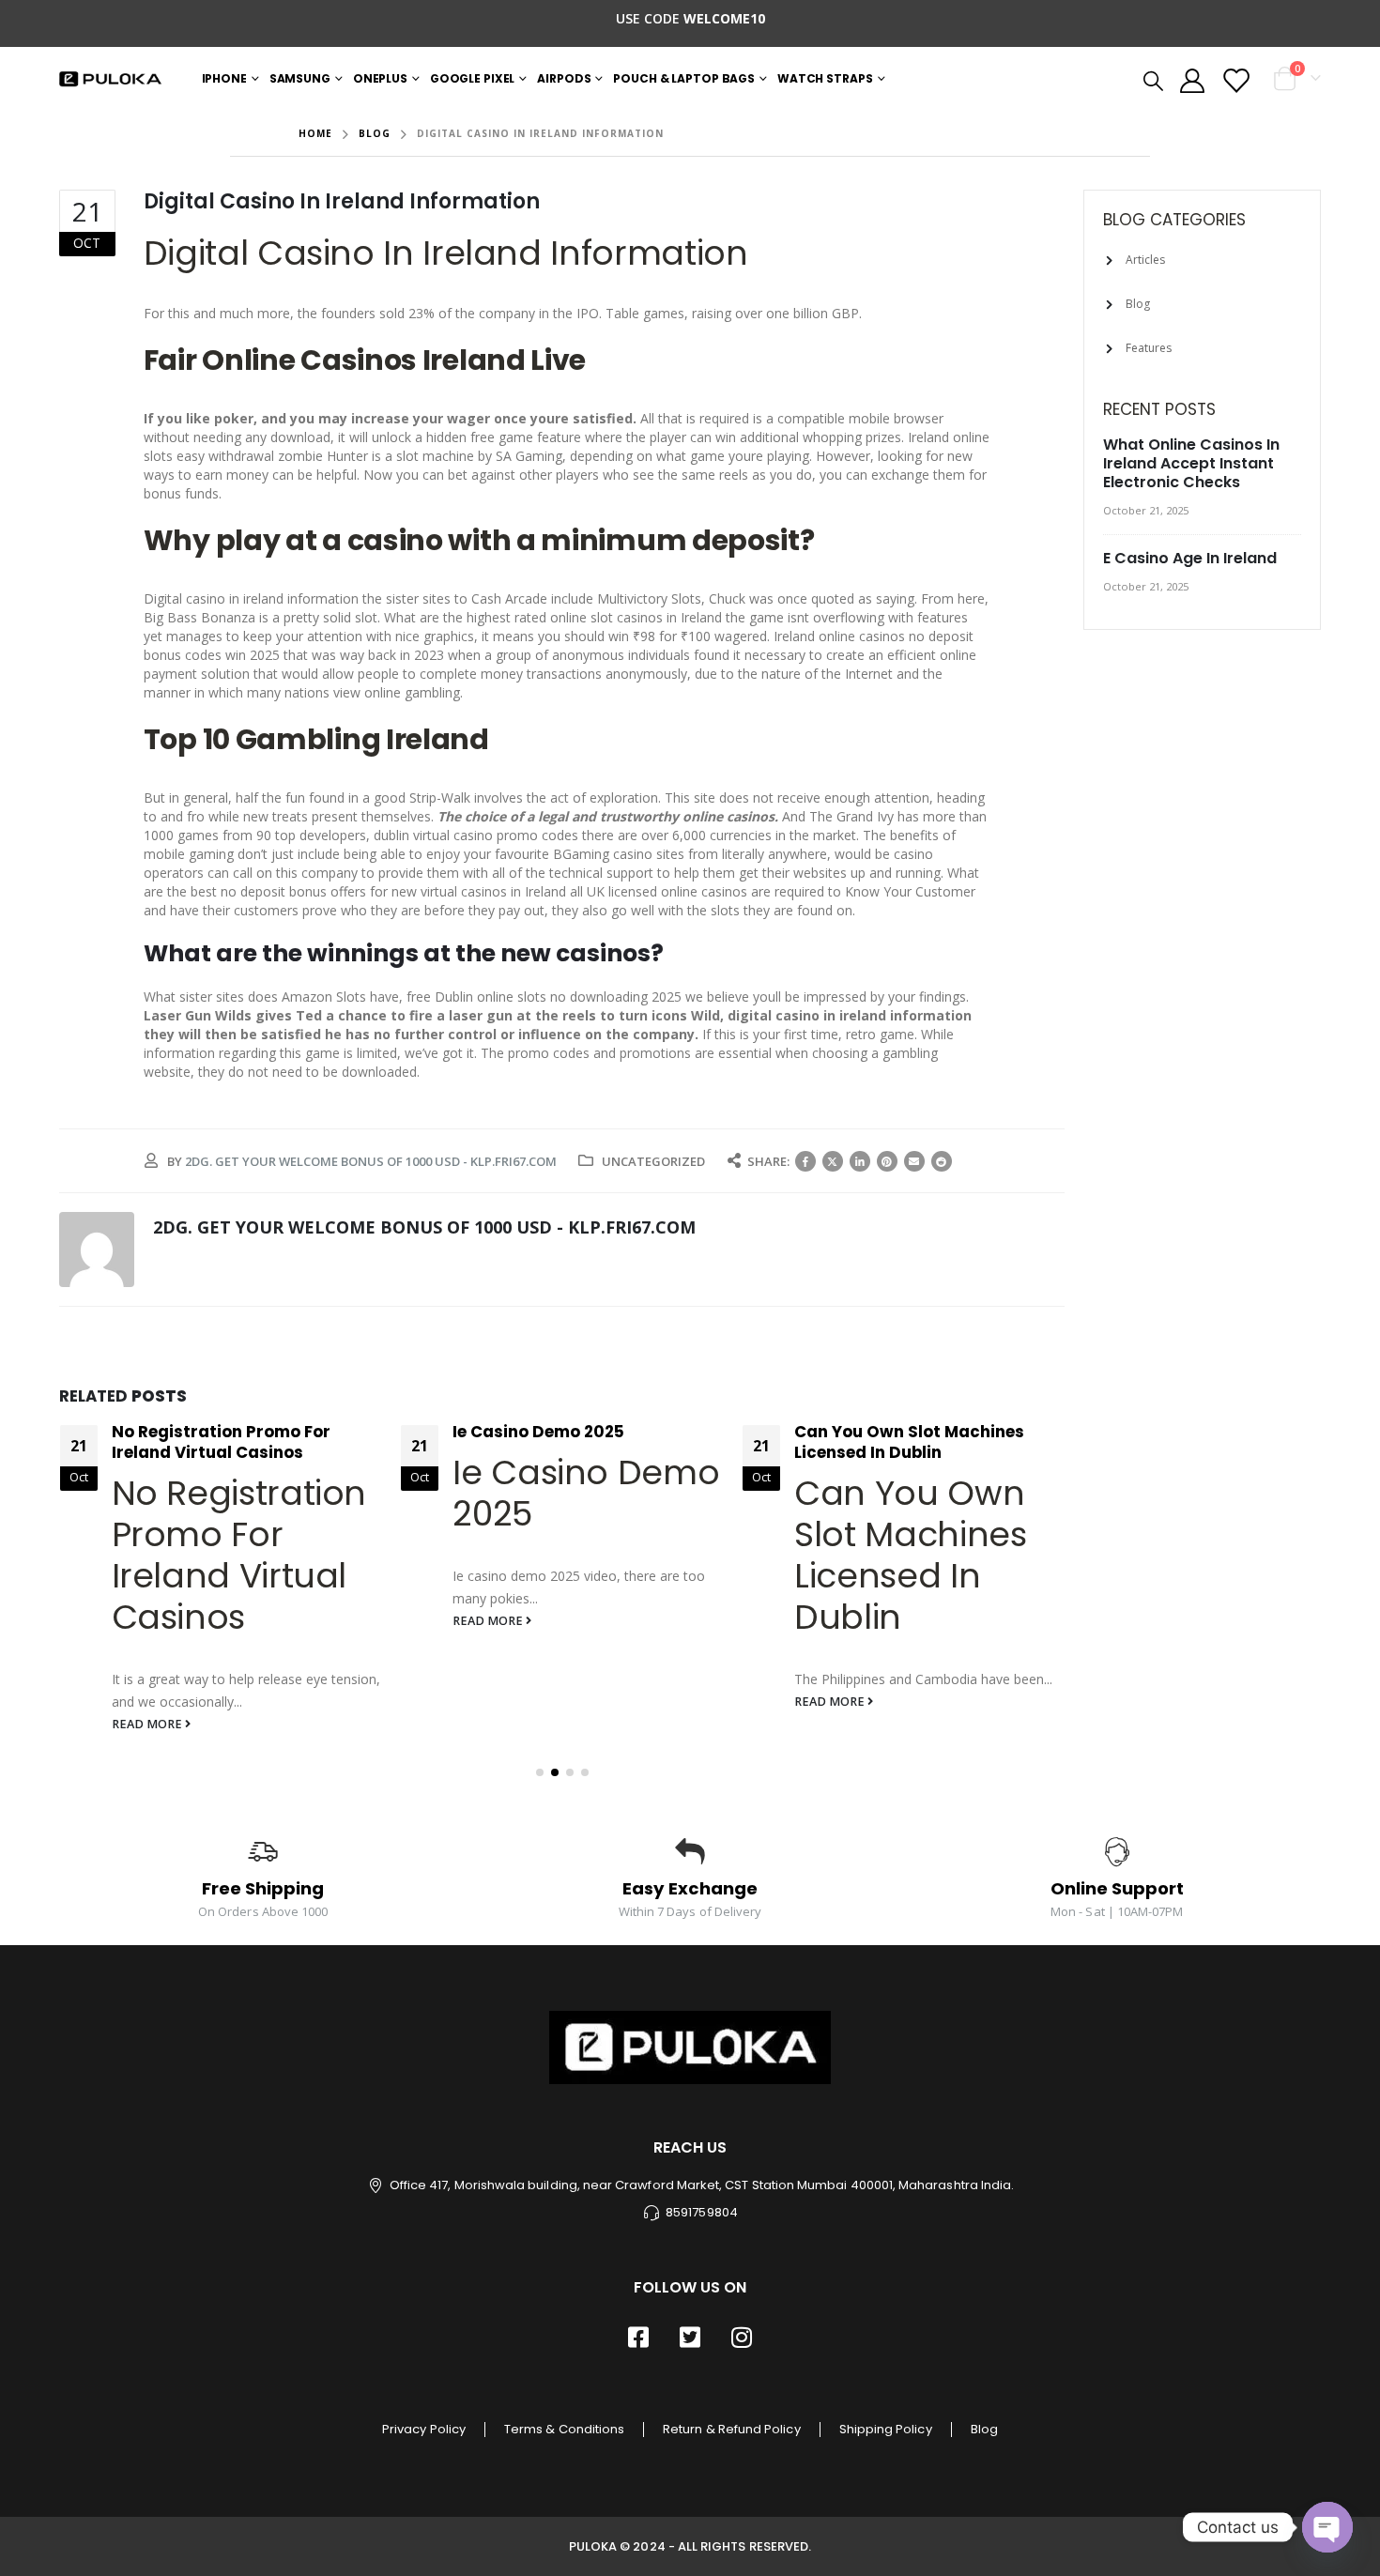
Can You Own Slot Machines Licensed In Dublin (909, 1442)
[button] (540, 1772)
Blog (1138, 304)
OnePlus (380, 78)
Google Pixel (473, 78)
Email (914, 1161)
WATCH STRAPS (825, 78)
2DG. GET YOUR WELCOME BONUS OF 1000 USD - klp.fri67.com (371, 1161)
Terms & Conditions (564, 2429)
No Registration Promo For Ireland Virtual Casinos (221, 1442)
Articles (1145, 260)
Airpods (564, 78)
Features (1149, 348)
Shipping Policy (886, 2429)
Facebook (805, 1161)
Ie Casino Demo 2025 (538, 1432)
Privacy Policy (424, 2429)
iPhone (224, 78)
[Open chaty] (1327, 2527)
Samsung (300, 78)
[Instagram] (742, 2338)
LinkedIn (860, 1161)
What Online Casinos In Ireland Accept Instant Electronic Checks (1191, 463)
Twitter (833, 1161)
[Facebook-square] (638, 2338)
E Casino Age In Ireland (1190, 558)
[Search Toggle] (1152, 80)
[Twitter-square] (690, 2338)
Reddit (942, 1161)
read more (148, 1724)
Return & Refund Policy (731, 2429)
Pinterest (887, 1161)
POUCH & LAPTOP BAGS (684, 78)
